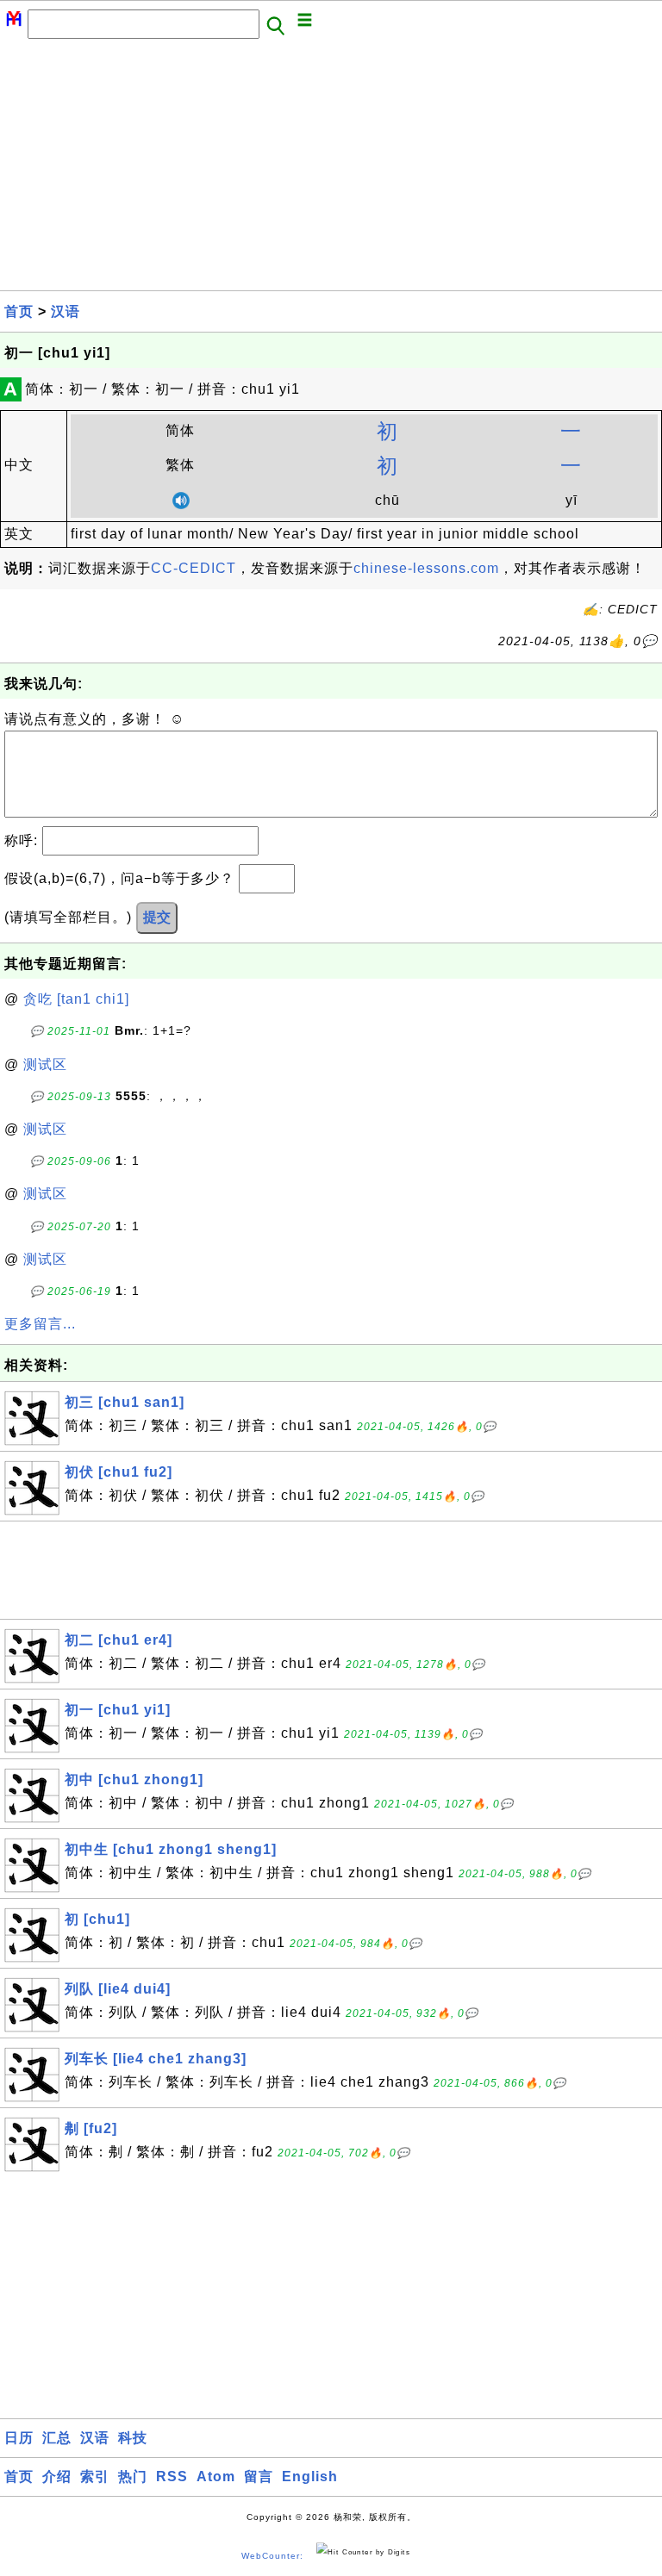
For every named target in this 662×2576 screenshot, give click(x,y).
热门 (133, 2476)
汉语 (66, 311)
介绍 (57, 2476)
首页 (19, 311)
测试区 (45, 1064)
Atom (216, 2476)
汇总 (57, 2438)
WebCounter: (272, 2556)
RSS (172, 2476)
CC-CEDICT (194, 568)
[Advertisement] (331, 170)
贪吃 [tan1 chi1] (76, 999)
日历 (19, 2438)
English (310, 2476)
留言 (259, 2476)
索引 (95, 2476)
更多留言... (40, 1324)
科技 (133, 2438)
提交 (157, 917)
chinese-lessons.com (426, 568)
